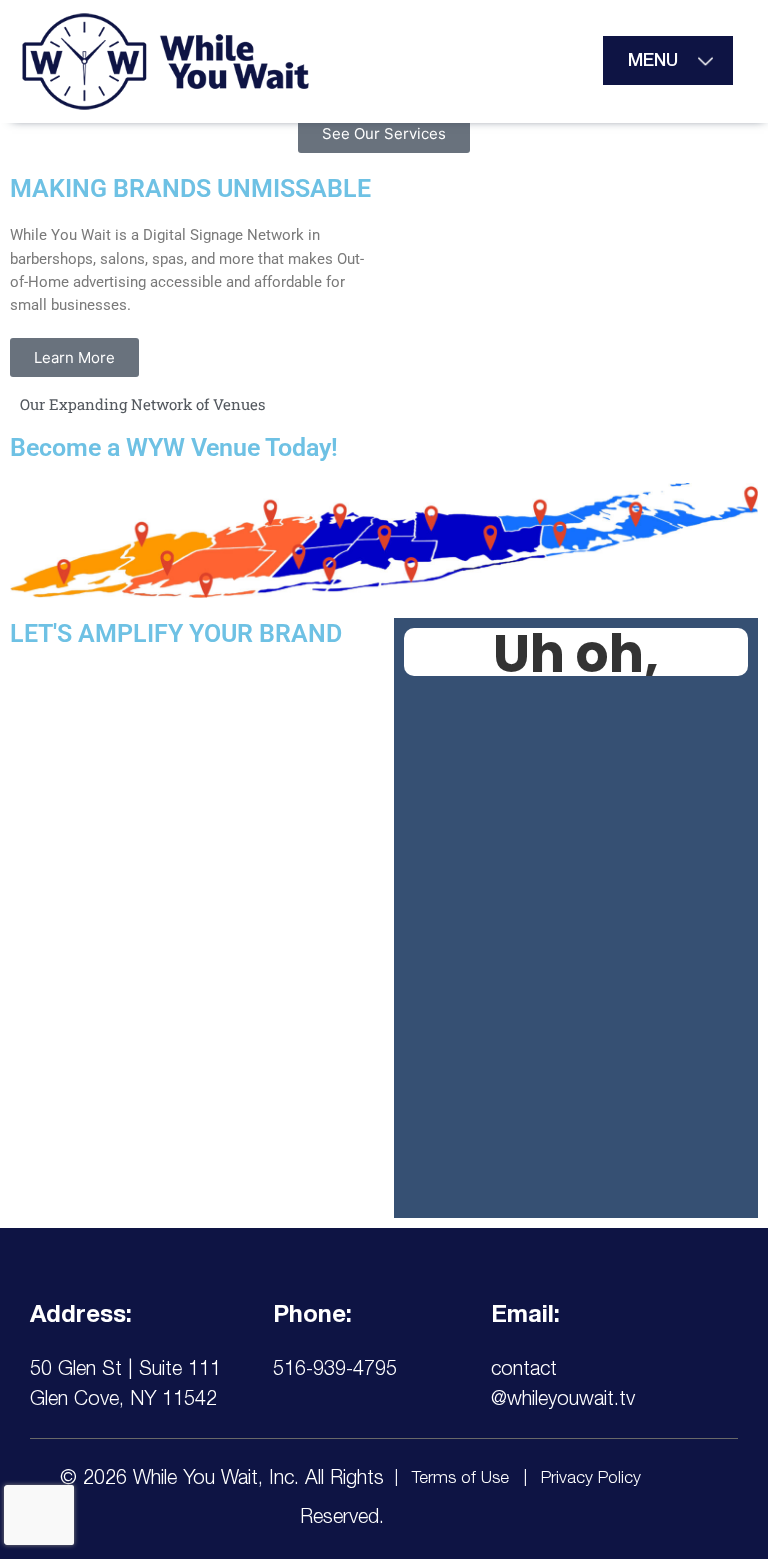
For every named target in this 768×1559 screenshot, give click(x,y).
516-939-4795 (335, 1371)
